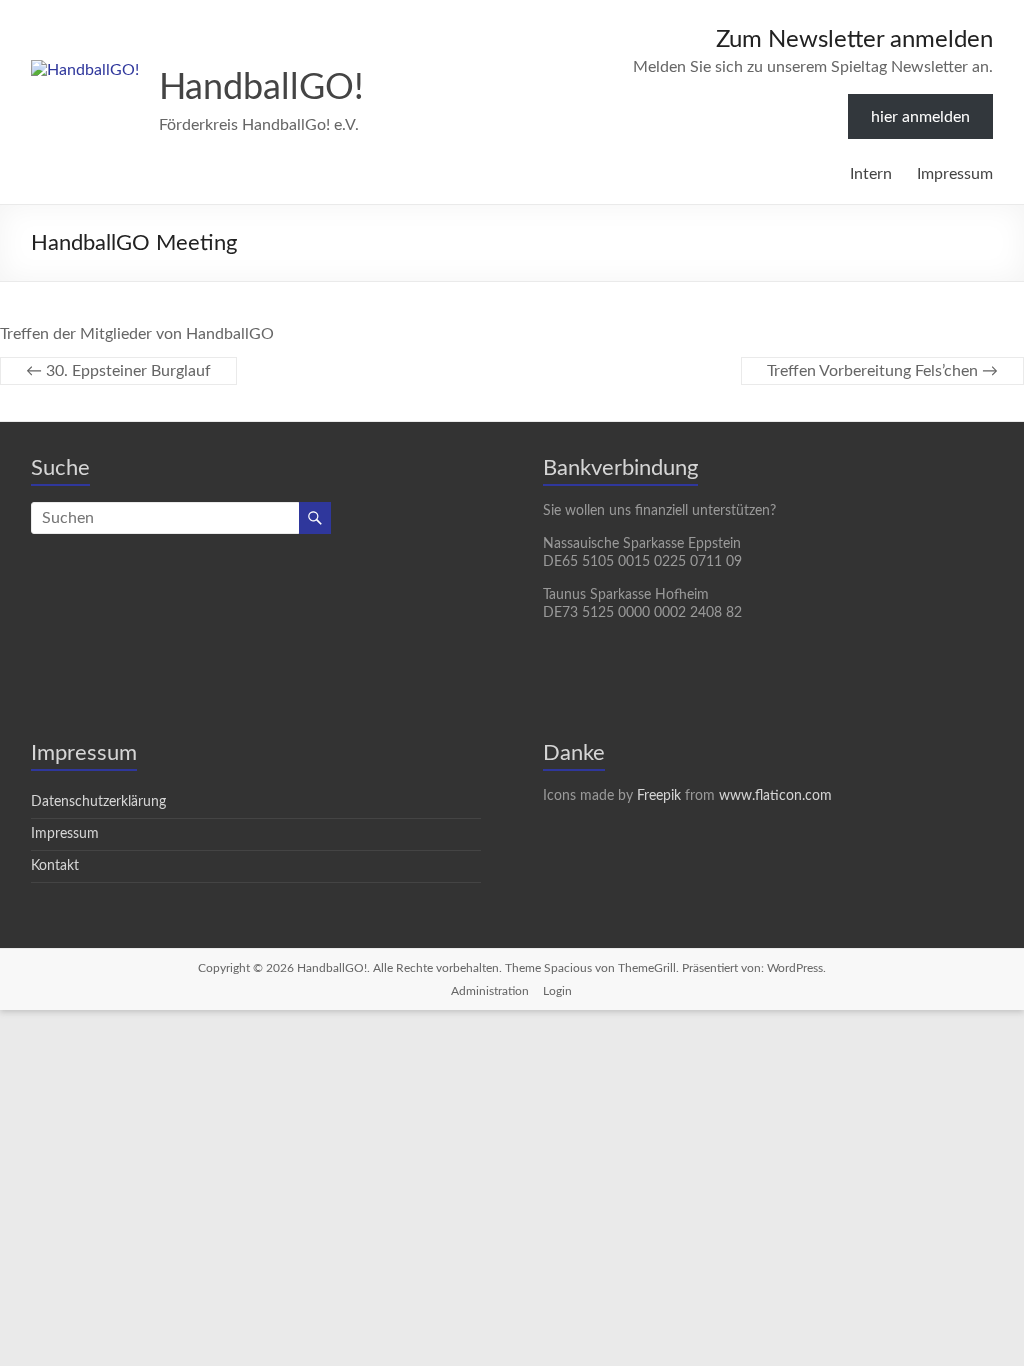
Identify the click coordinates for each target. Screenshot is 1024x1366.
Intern (871, 174)
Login (557, 991)
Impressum (955, 174)
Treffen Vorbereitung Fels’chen (882, 371)
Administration (490, 991)
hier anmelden (920, 117)
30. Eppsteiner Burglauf (118, 371)
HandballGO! (261, 88)
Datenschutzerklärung (98, 802)
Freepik (659, 796)
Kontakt (55, 866)
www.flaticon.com (775, 796)
